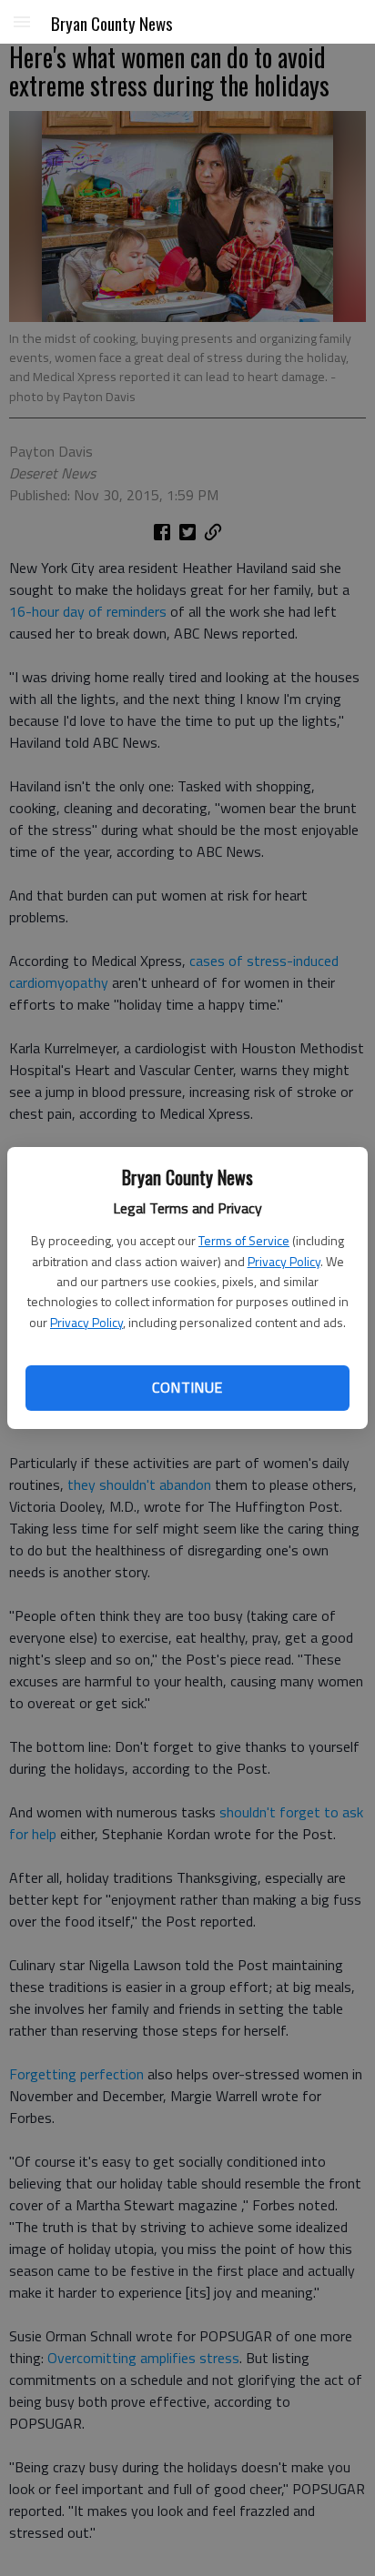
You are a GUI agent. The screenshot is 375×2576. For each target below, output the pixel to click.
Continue (187, 1387)
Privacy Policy (284, 1261)
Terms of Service (244, 1240)
